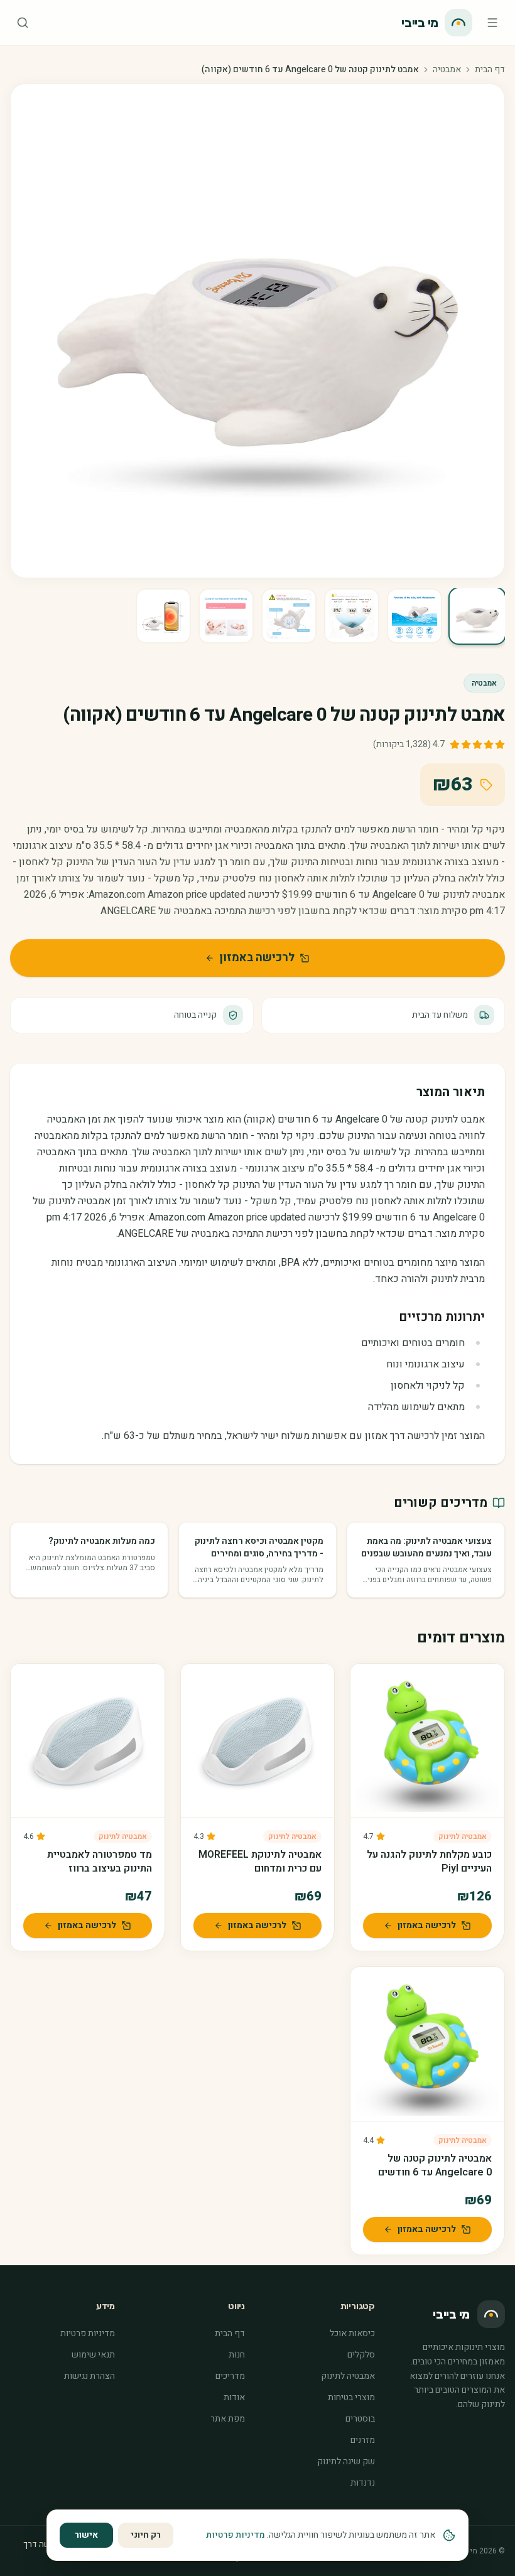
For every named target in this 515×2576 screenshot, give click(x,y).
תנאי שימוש (93, 2355)
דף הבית (490, 70)
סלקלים (361, 2355)
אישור (86, 2535)
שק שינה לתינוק (346, 2461)
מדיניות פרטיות (88, 2333)
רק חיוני (146, 2535)
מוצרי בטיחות (351, 2397)
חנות (237, 2355)
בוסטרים (360, 2419)
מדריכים (230, 2376)
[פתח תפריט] (492, 23)
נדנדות (363, 2483)
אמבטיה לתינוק (463, 1836)
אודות (234, 2397)
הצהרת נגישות (89, 2376)
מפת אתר (228, 2419)
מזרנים (363, 2440)
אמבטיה (447, 70)
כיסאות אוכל (352, 2333)
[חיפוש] (23, 23)
